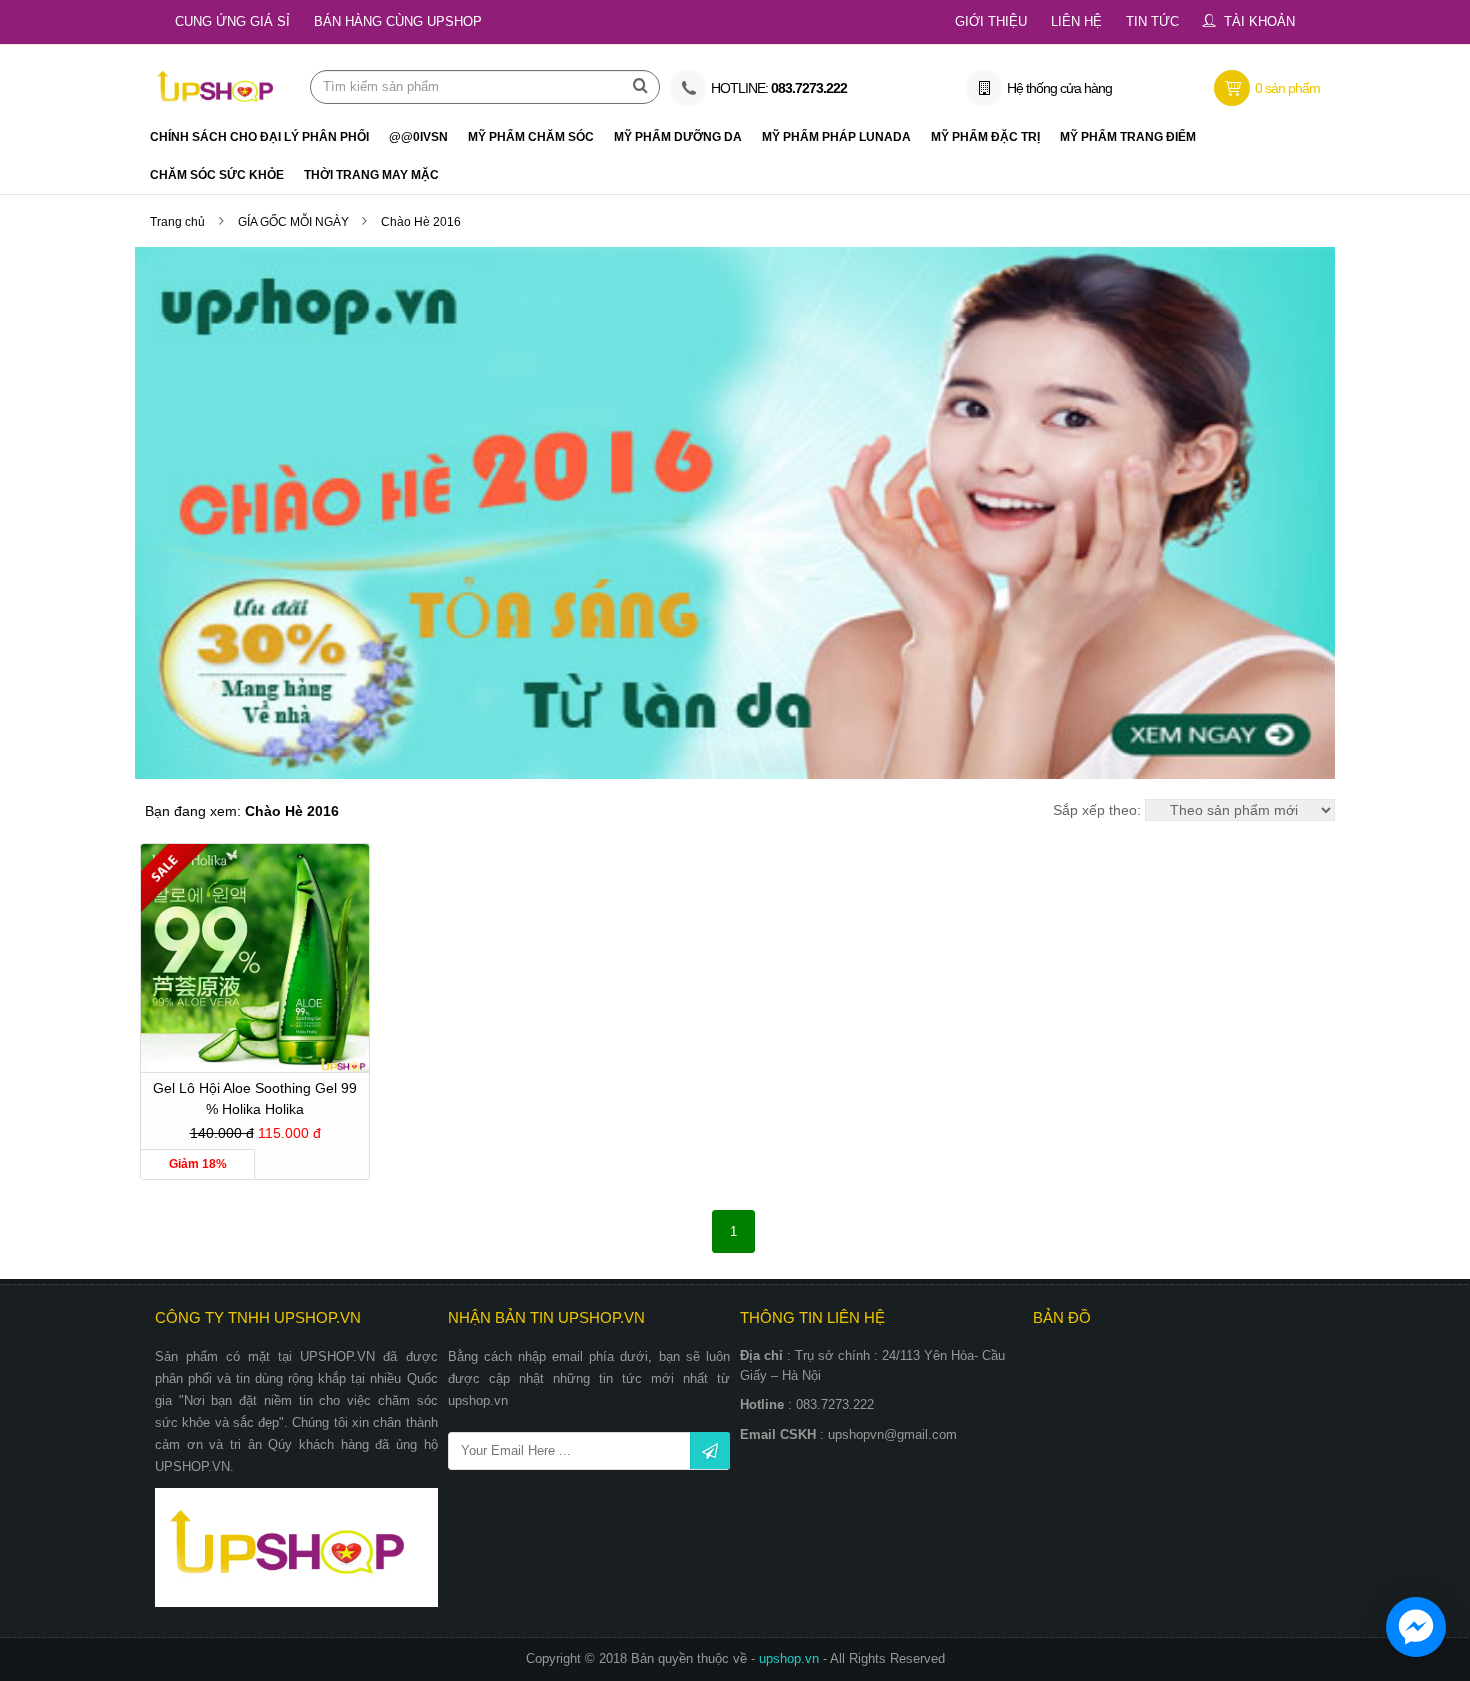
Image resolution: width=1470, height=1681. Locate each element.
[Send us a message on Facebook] (1416, 1627)
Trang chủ (177, 222)
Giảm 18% (198, 1164)
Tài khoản (1259, 21)
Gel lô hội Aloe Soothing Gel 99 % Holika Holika (255, 1098)
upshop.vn (791, 1658)
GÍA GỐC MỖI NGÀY (295, 222)
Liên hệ (1076, 21)
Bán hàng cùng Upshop (398, 21)
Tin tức (1152, 21)
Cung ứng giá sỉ (232, 21)
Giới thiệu (991, 21)
